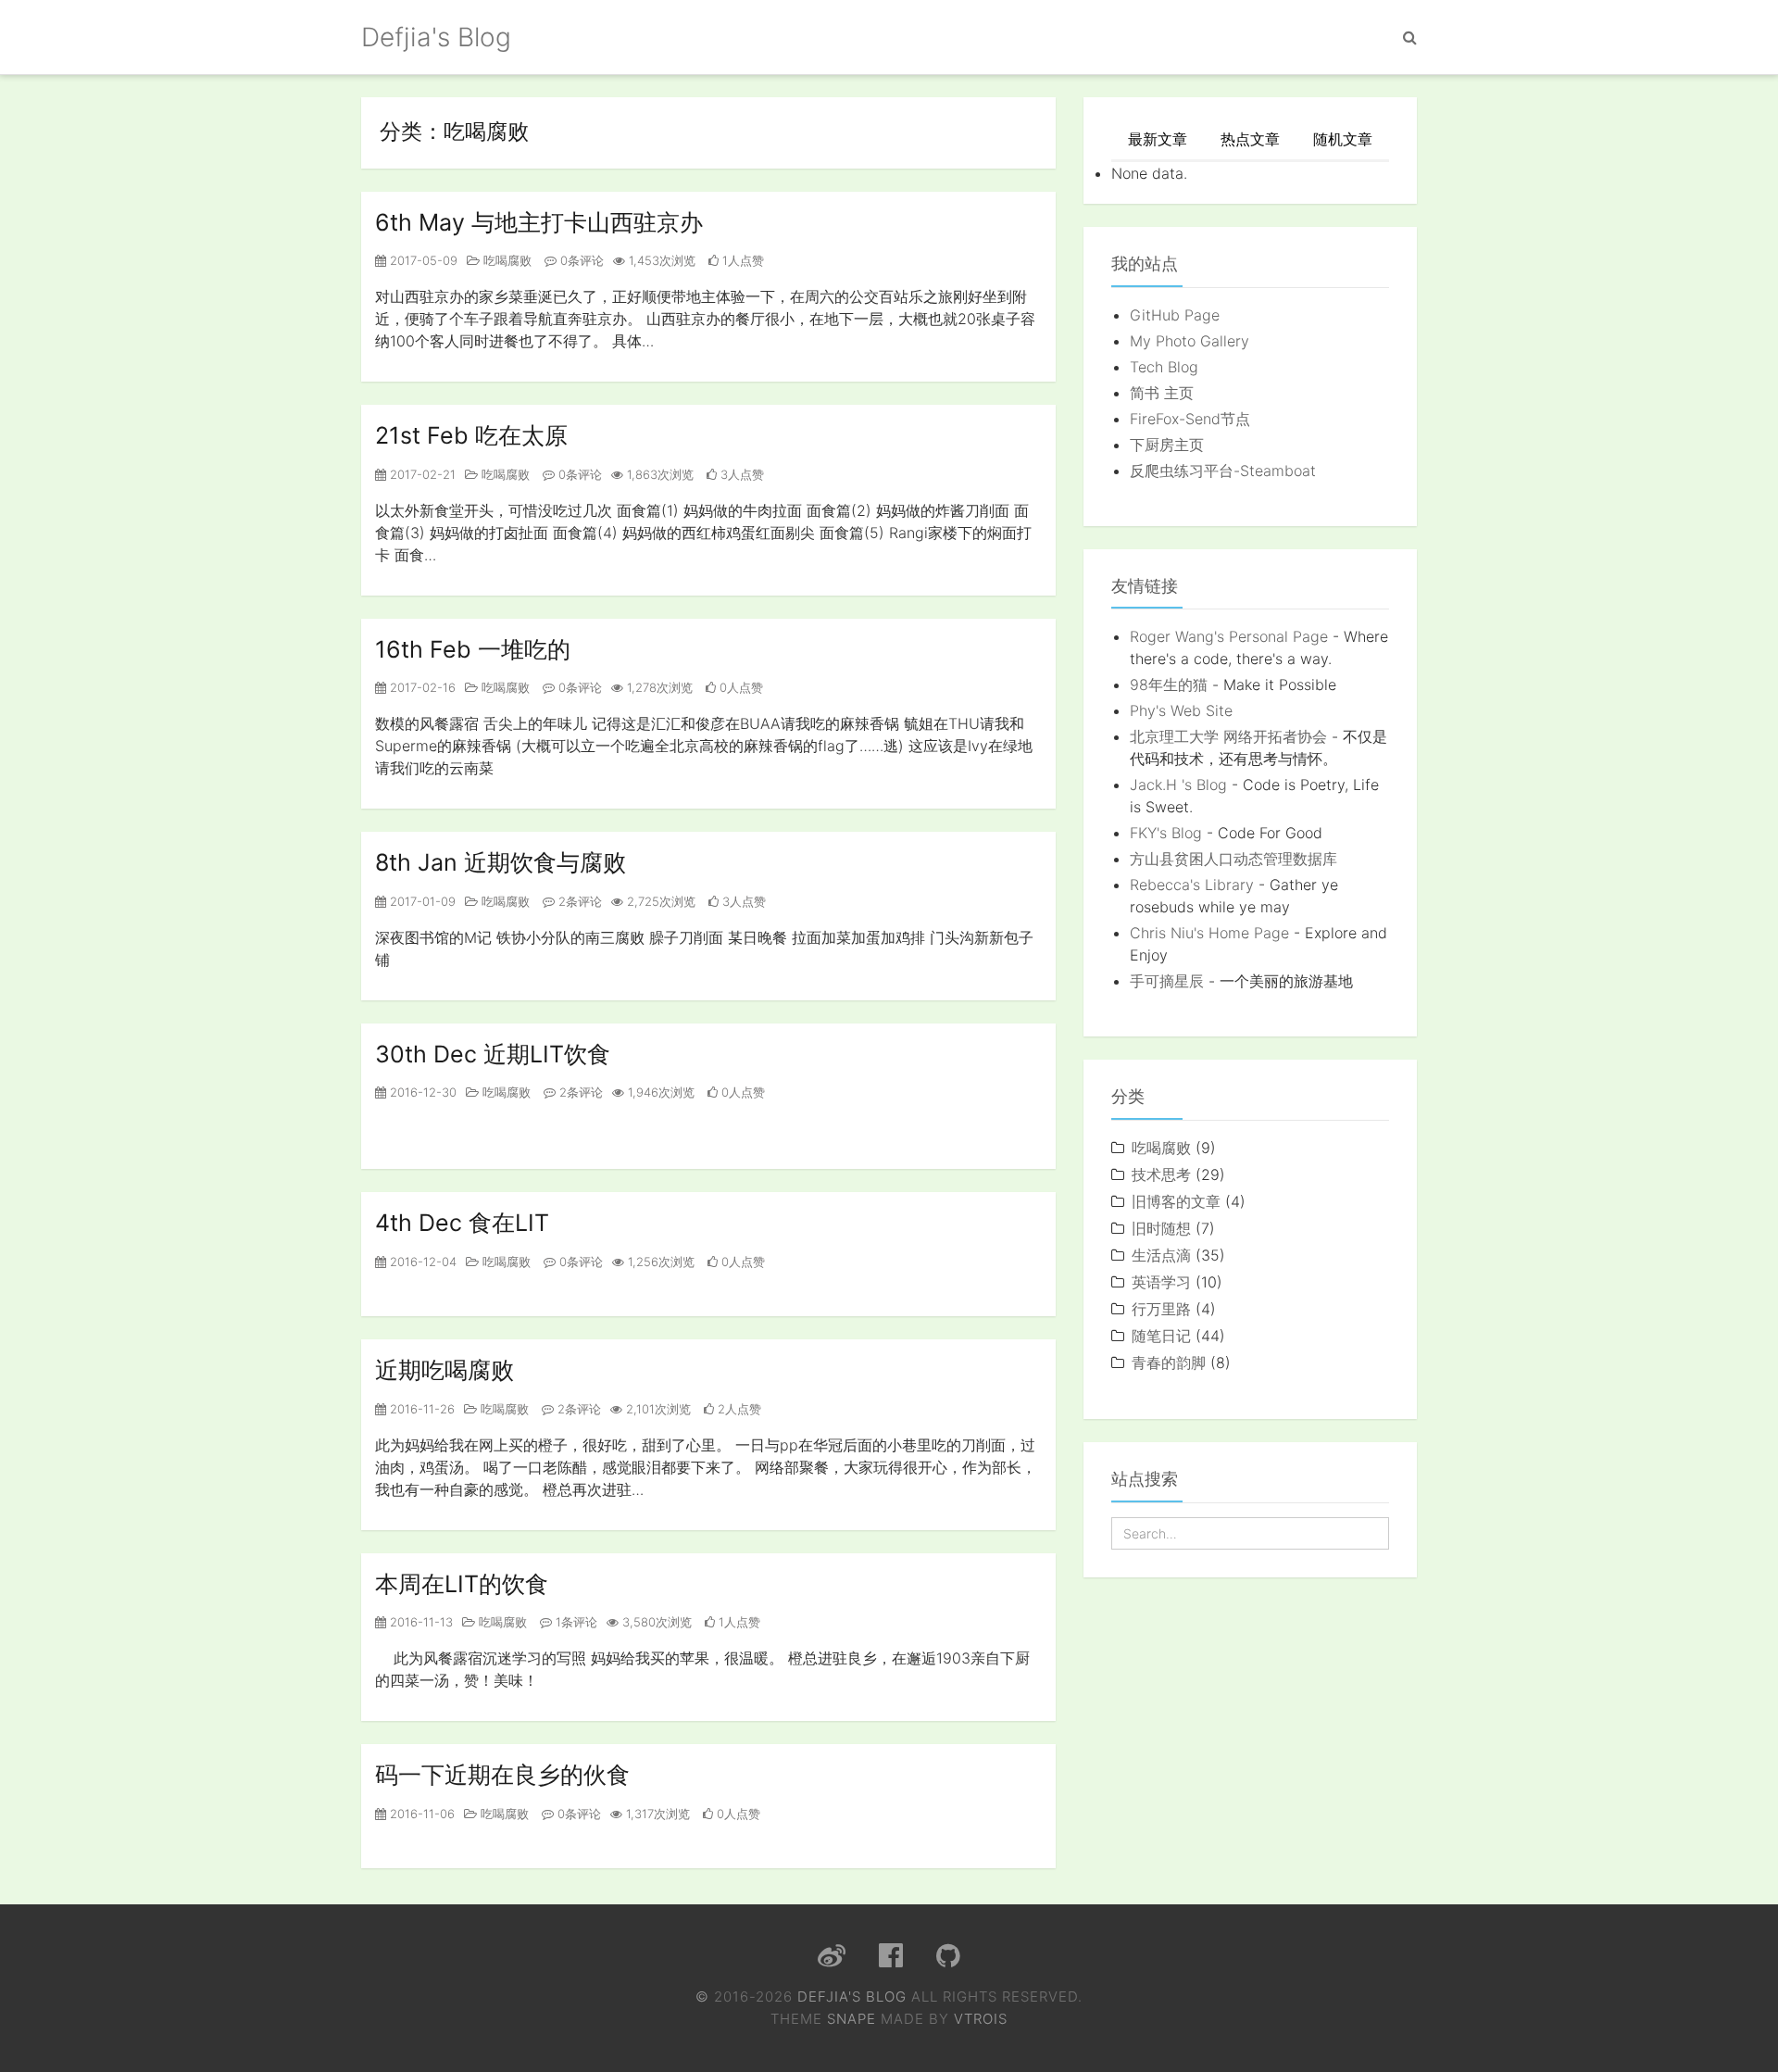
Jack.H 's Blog (1178, 785)
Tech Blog (1164, 367)
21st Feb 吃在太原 (471, 435)
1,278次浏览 (658, 687)
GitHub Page (1175, 315)
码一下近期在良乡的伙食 (502, 1775)
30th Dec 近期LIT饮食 (493, 1054)
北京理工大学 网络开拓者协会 (1228, 736)
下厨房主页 (1167, 445)
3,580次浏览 (655, 1622)
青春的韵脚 (1169, 1362)
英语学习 (1161, 1282)
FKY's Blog (1166, 833)
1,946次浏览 (659, 1092)
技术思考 (1161, 1174)
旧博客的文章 (1176, 1201)
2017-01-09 (421, 901)
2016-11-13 (419, 1622)
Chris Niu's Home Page (1209, 933)
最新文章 (1158, 139)
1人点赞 (741, 260)
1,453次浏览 (660, 260)
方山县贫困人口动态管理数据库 (1233, 859)
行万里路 (1161, 1309)
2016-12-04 (421, 1262)
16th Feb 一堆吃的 (473, 649)
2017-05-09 (422, 260)
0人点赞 (739, 687)
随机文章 (1343, 139)
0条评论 (580, 260)
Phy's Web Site (1181, 710)
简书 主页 (1162, 393)
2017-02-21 (421, 474)
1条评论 (575, 1622)
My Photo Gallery (1190, 341)
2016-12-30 (421, 1092)
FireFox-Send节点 (1190, 419)
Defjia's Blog (436, 37)
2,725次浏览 (659, 901)
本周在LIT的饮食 (462, 1584)
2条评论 (578, 901)
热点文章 (1250, 139)
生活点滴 (1161, 1255)
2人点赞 (738, 1409)
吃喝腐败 (506, 260)
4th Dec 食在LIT (462, 1223)
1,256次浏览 (659, 1262)
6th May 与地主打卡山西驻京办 (539, 222)
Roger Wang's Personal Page (1229, 636)
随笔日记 (1161, 1336)
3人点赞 (740, 474)
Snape (851, 2019)
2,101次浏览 (657, 1409)
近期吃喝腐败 (444, 1370)
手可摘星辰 (1167, 981)
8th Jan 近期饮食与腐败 (501, 862)
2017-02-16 (421, 687)
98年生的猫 (1169, 684)
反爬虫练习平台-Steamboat (1223, 471)
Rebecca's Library (1192, 885)
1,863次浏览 (658, 474)
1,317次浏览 (656, 1814)
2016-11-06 (420, 1814)
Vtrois (981, 2019)
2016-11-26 (420, 1409)
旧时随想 (1161, 1228)
